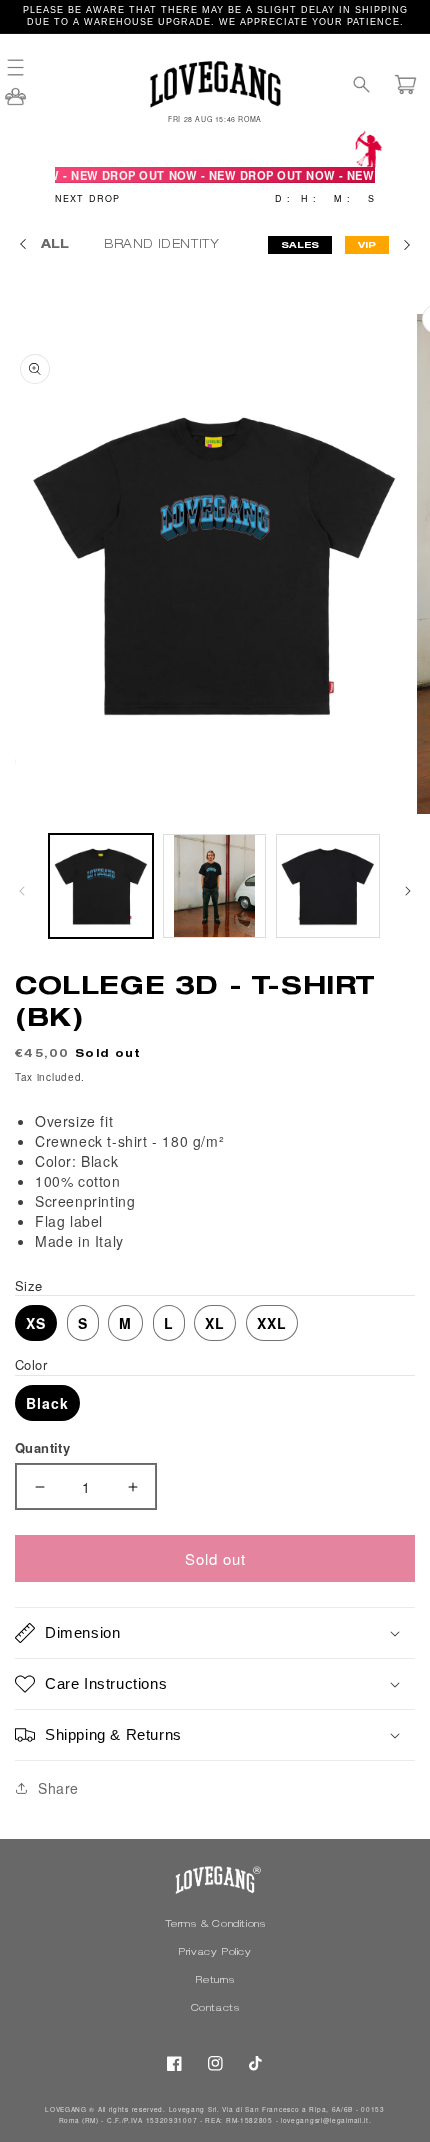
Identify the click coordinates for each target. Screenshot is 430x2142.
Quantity (42, 1447)
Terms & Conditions (215, 1925)
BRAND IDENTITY (163, 245)
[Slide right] (408, 891)
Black (47, 1403)
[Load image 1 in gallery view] (101, 886)
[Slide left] (22, 891)
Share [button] (58, 1788)
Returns (214, 1981)
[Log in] (15, 103)
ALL (55, 245)
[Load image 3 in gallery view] (328, 886)
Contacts (215, 2009)
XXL (272, 1323)
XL (215, 1323)
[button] (25, 67)
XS (36, 1323)
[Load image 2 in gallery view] (215, 886)
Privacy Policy (214, 1953)
